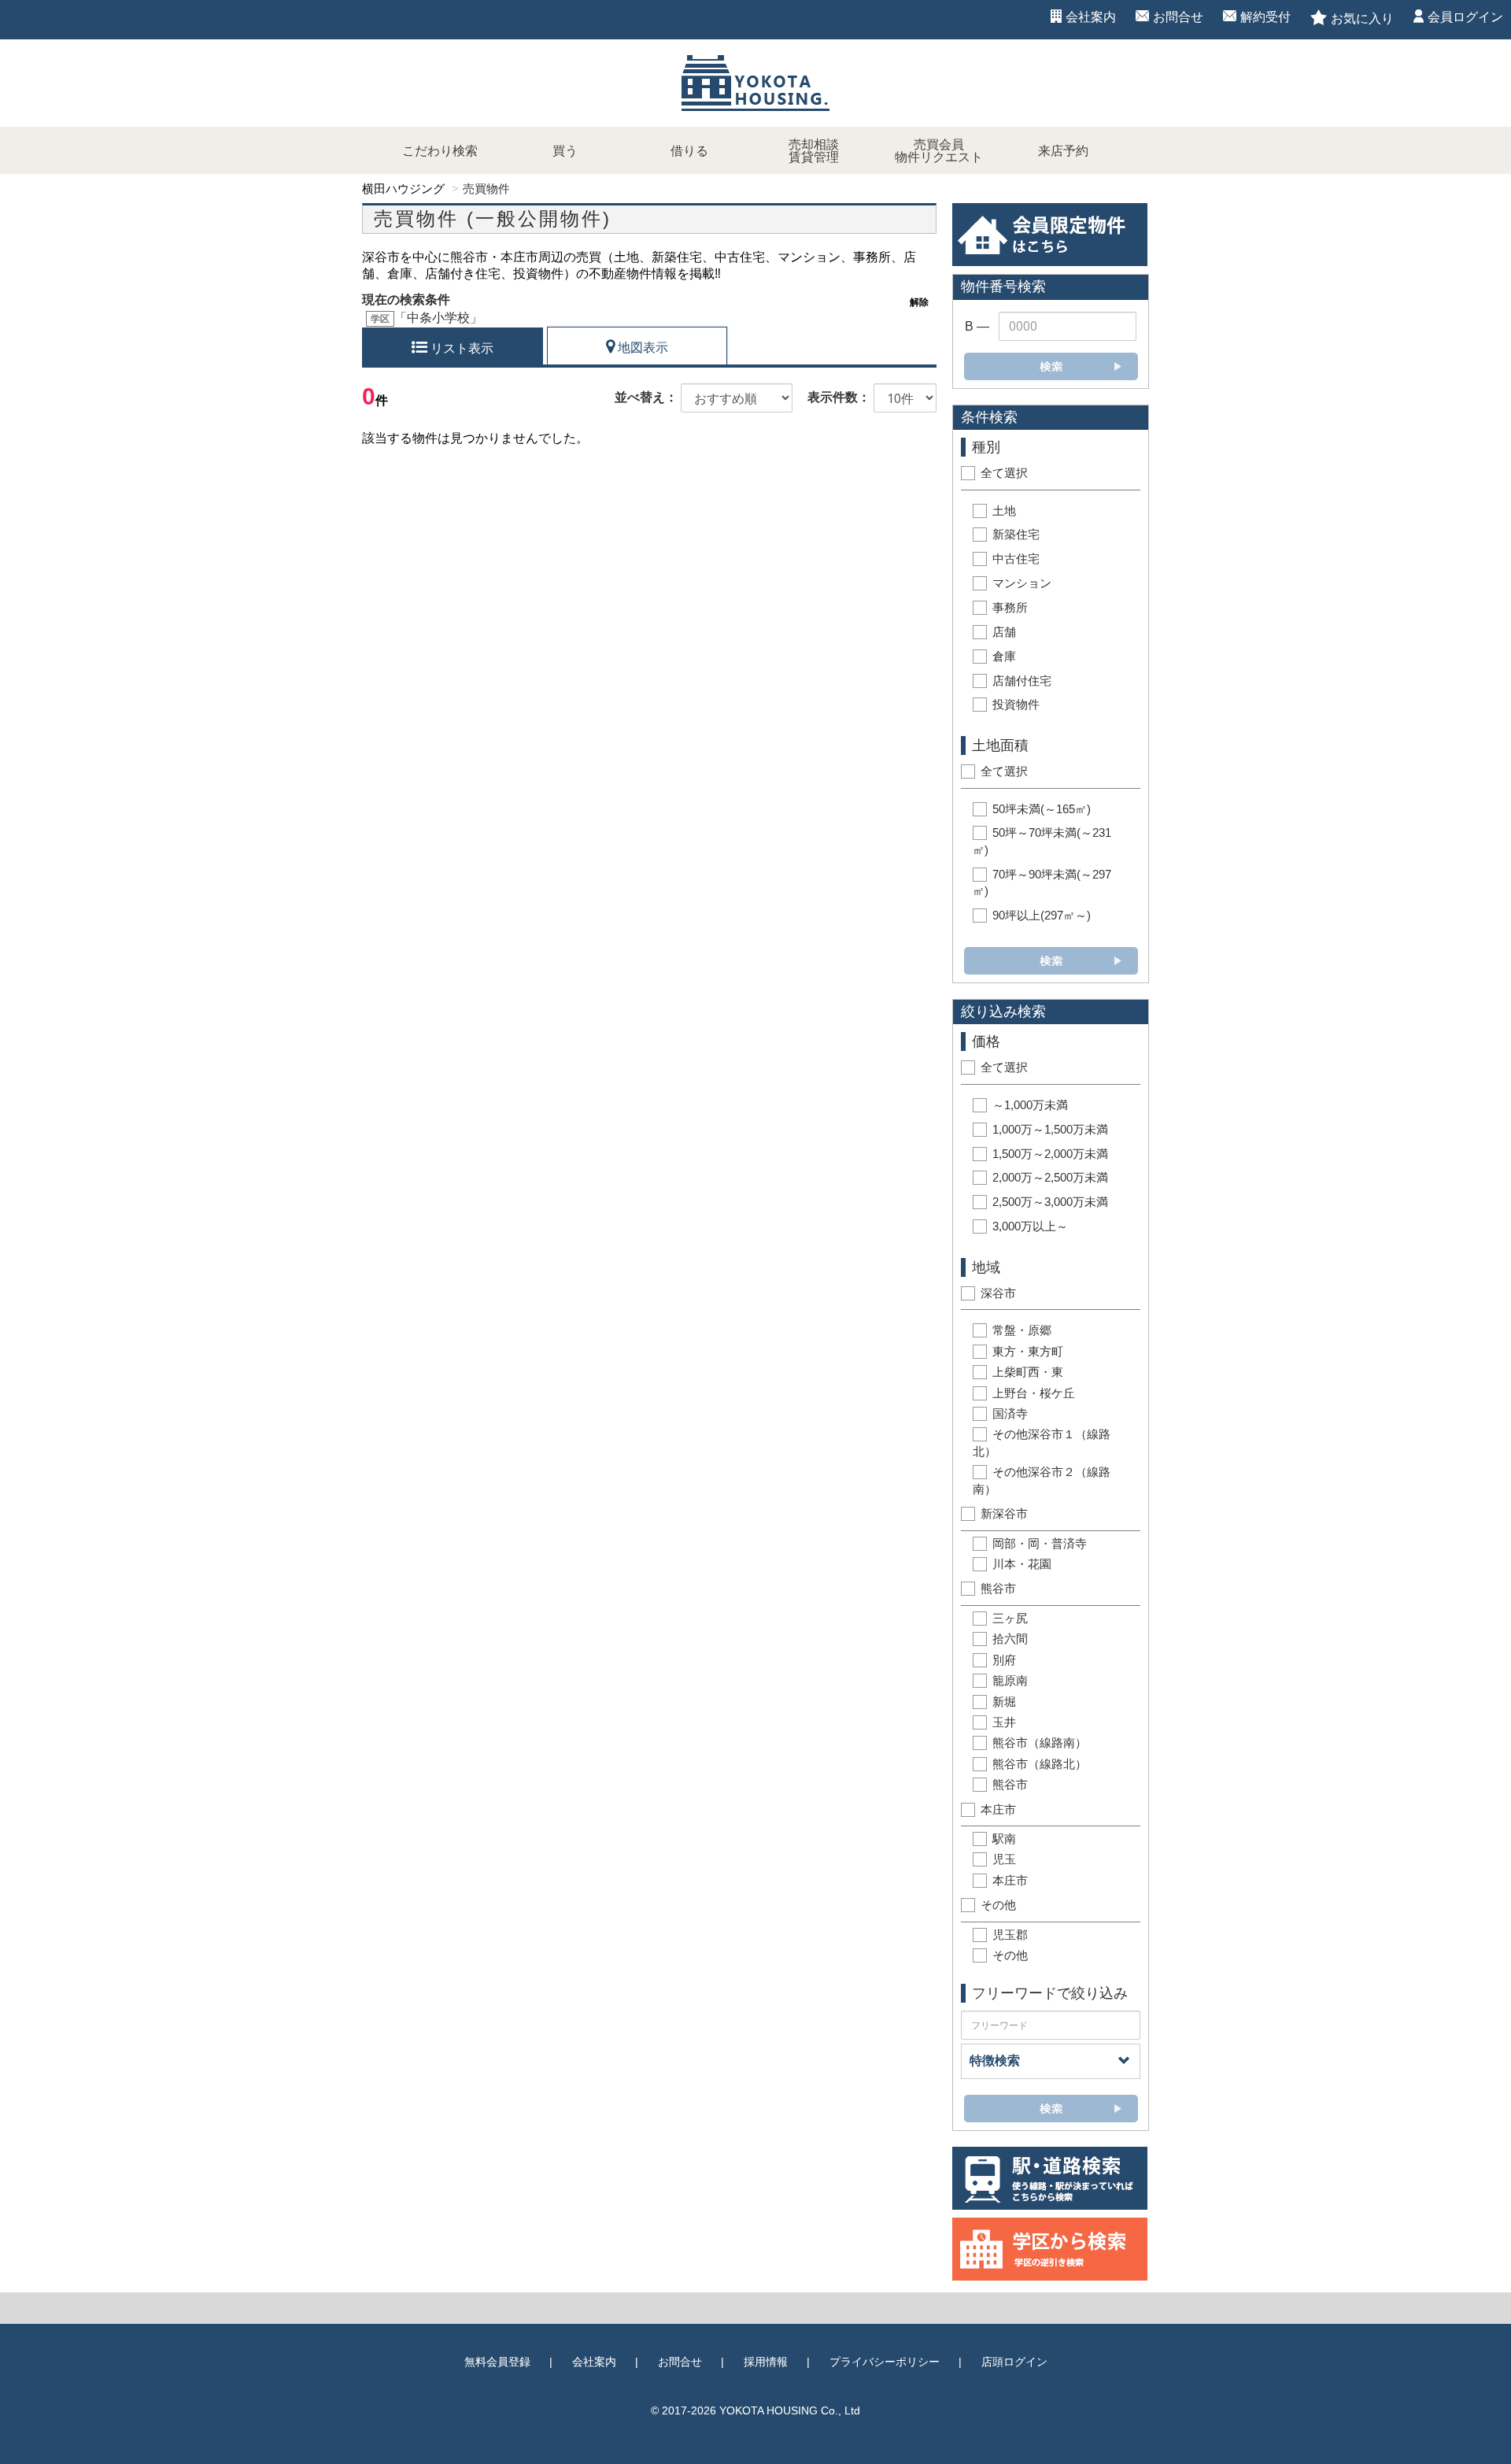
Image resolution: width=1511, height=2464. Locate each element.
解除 (919, 302)
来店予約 (1063, 151)
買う (565, 151)
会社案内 (1091, 17)
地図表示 (641, 348)
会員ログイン (1465, 17)
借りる (689, 151)
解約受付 (1265, 17)
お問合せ (1178, 17)
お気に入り (1362, 18)
